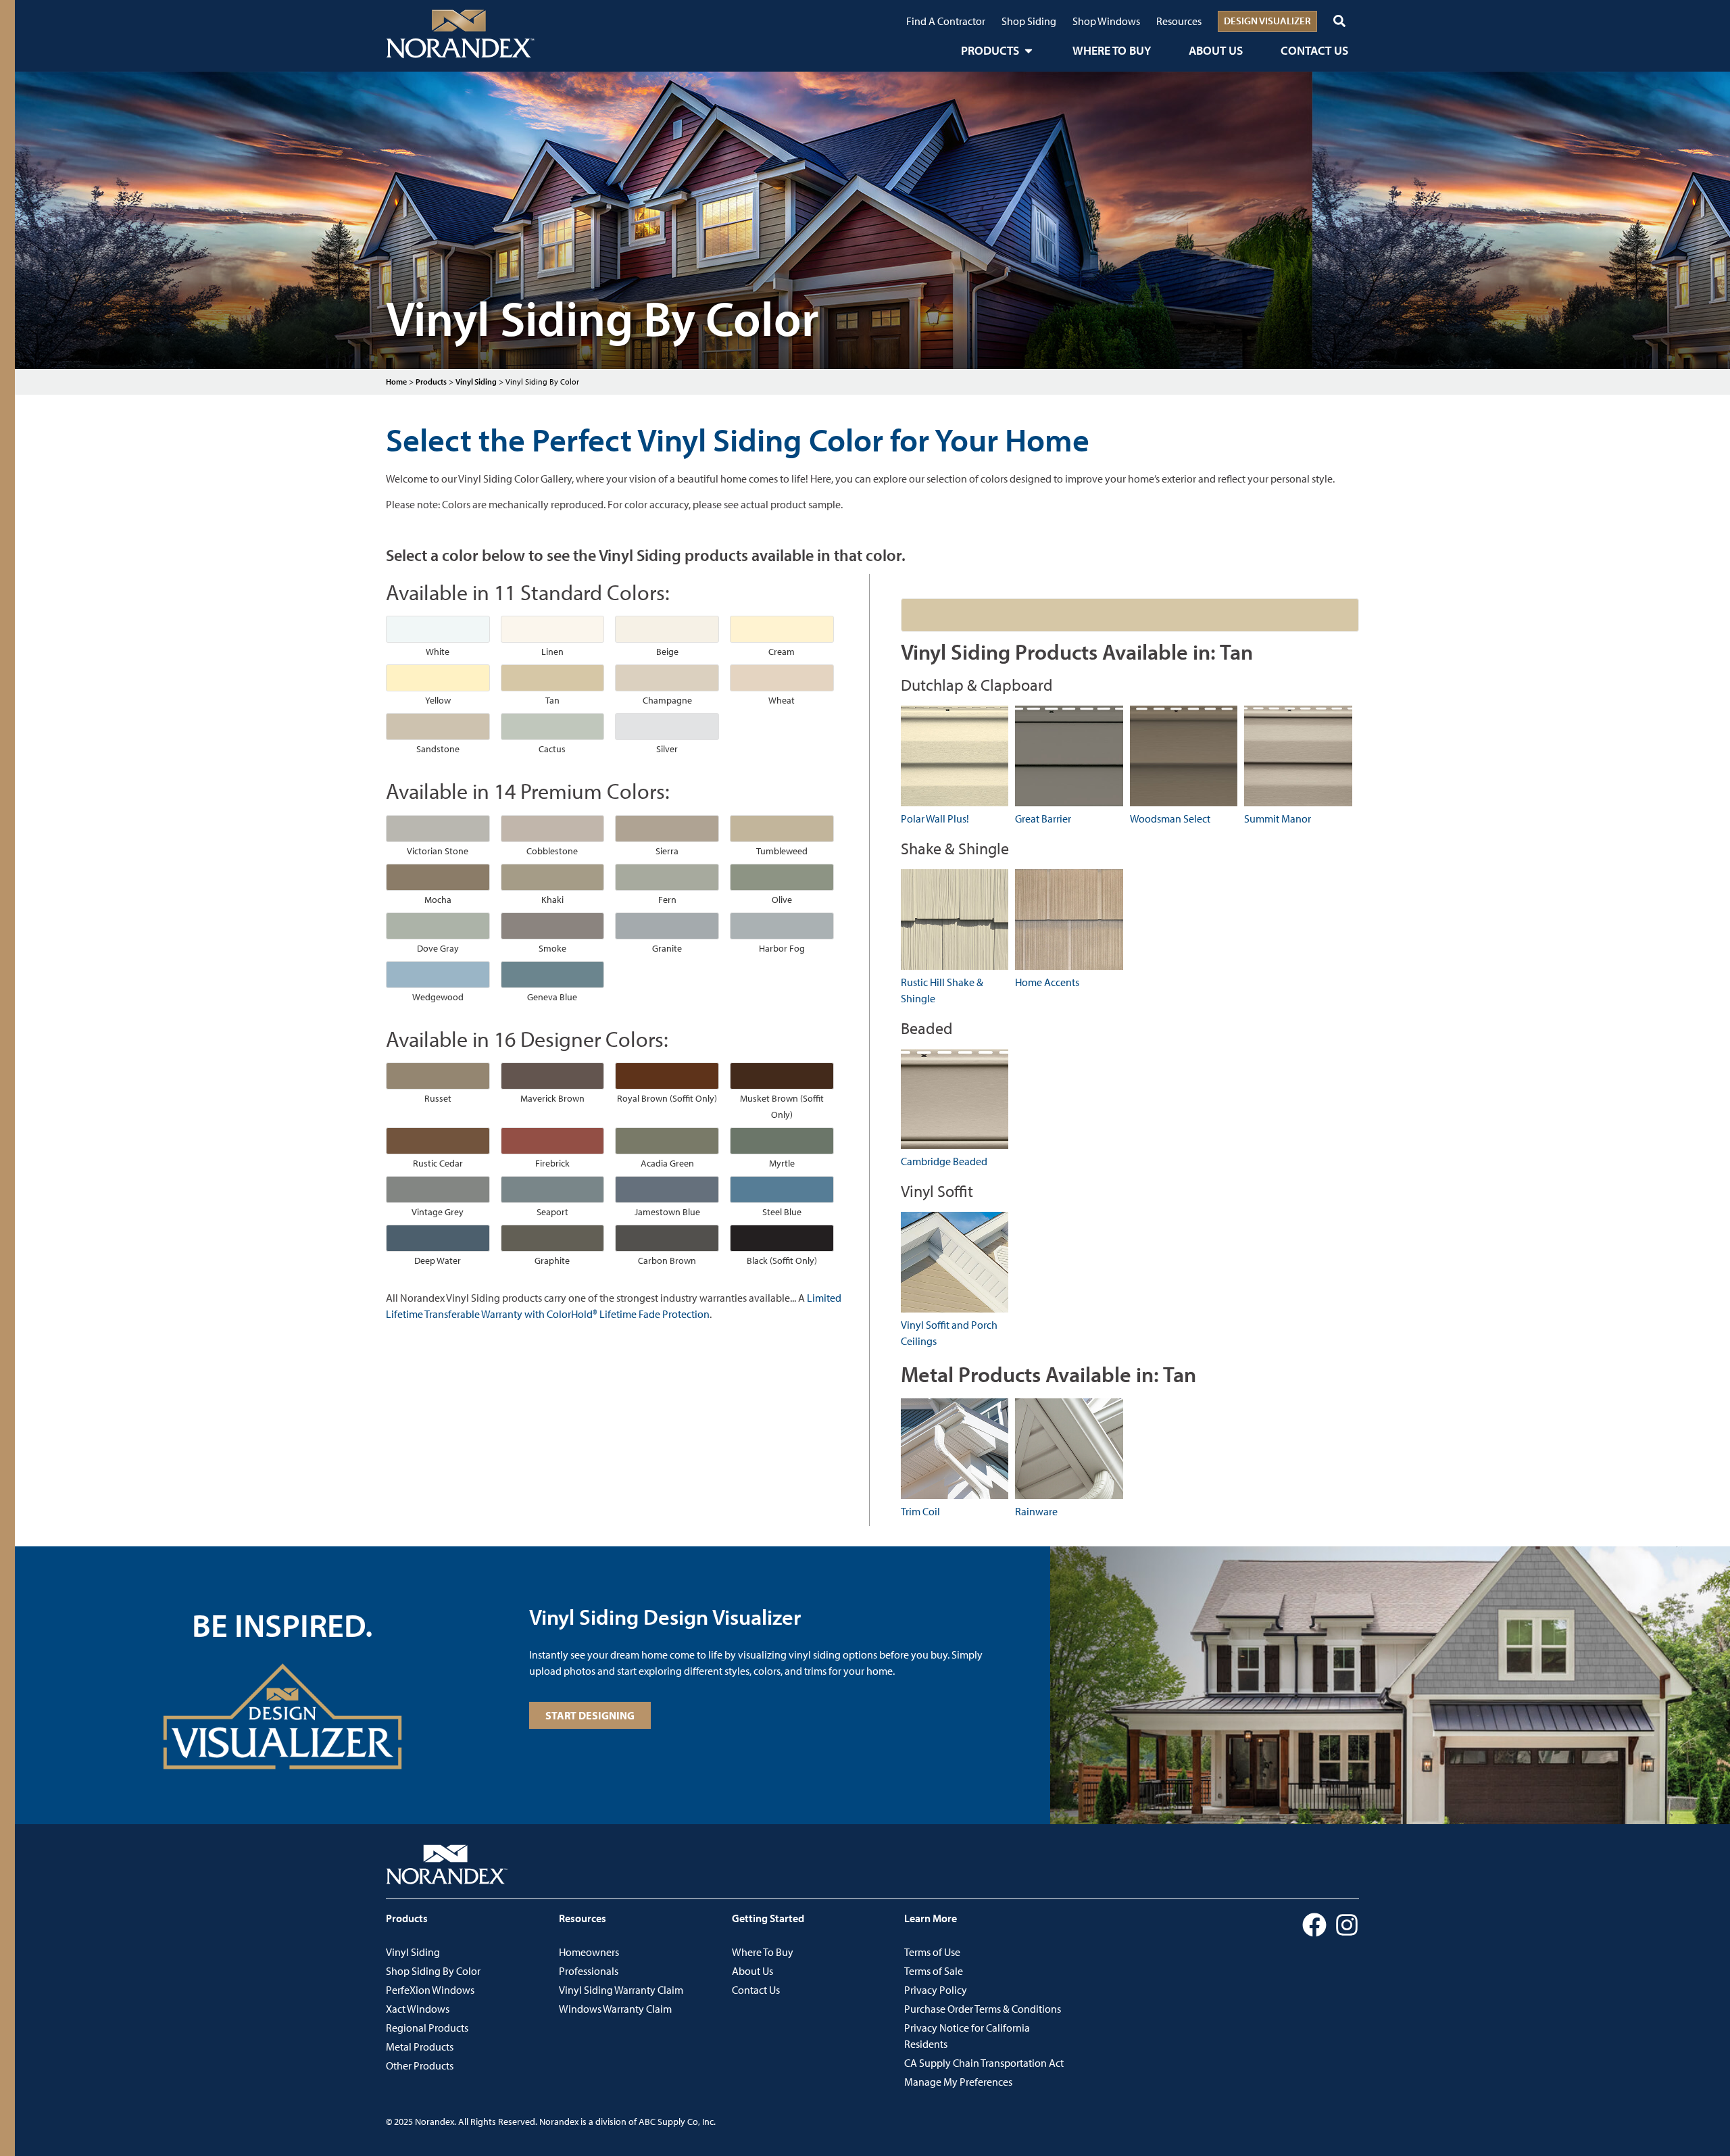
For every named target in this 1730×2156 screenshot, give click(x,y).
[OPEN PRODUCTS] (1029, 50)
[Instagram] (1347, 1925)
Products (431, 382)
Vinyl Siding (476, 382)
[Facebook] (1314, 1925)
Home (396, 382)
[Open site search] (1339, 21)
